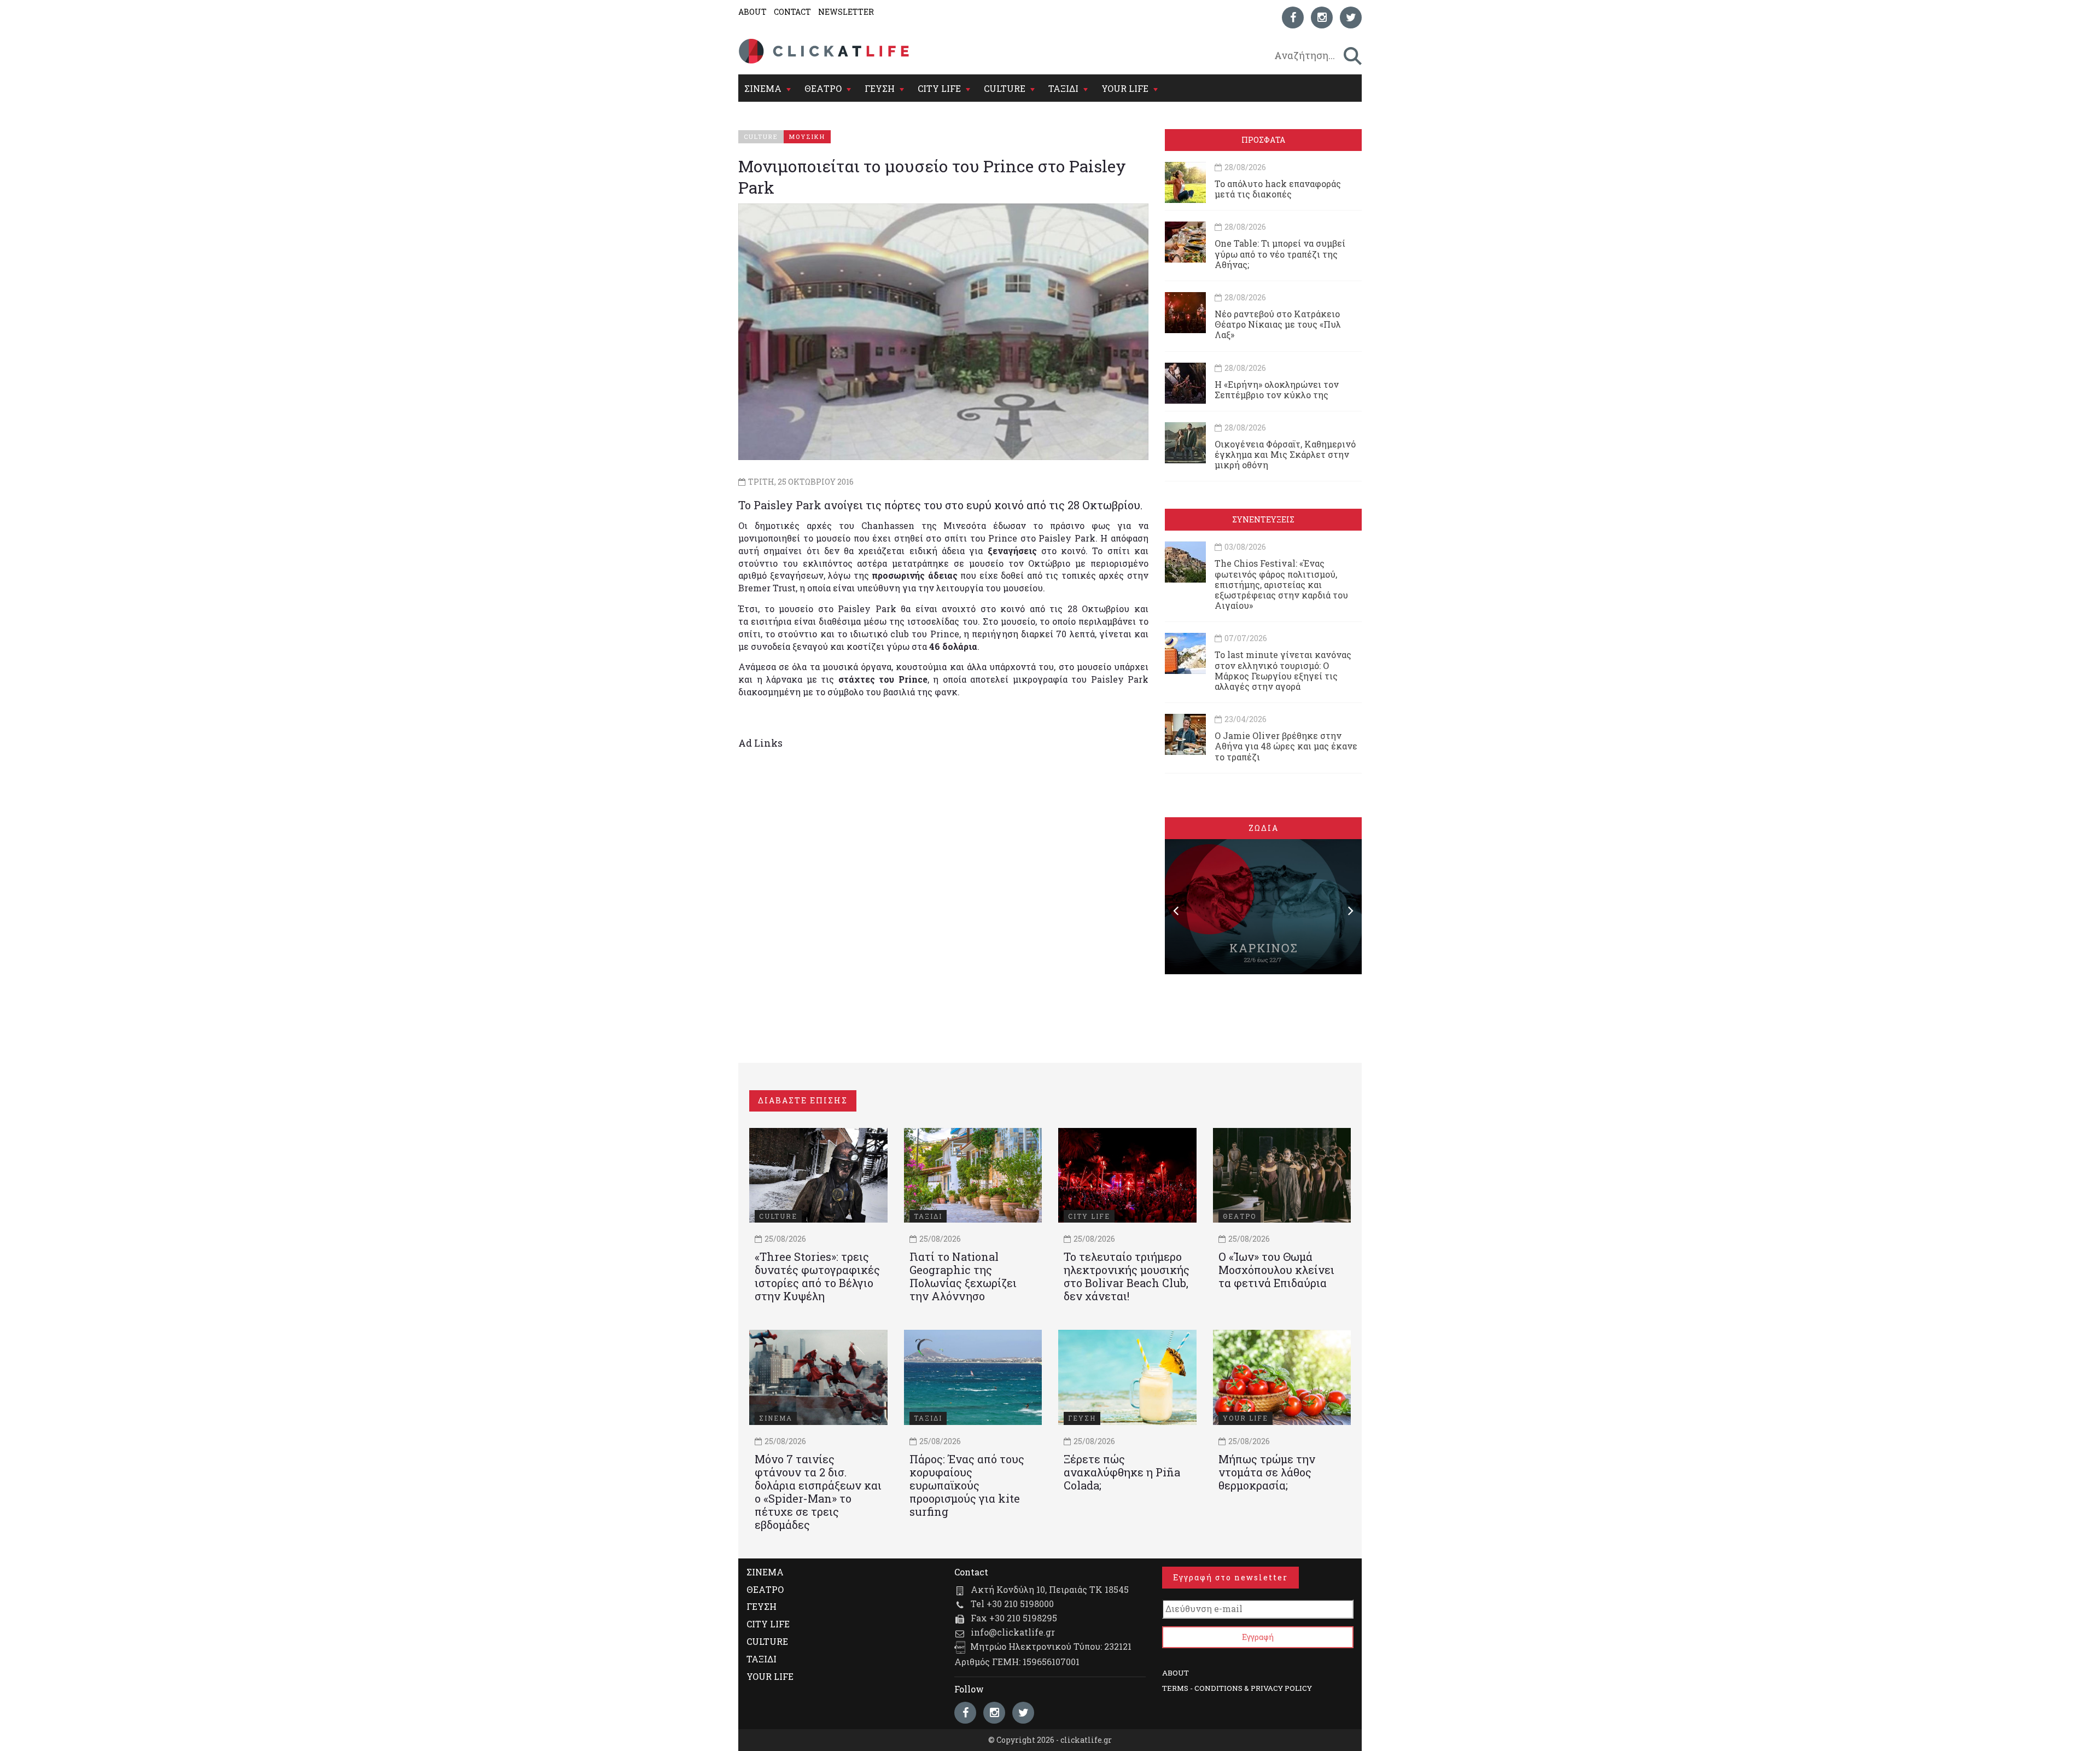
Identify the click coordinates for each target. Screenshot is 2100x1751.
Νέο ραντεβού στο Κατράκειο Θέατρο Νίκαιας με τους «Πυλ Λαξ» (1278, 324)
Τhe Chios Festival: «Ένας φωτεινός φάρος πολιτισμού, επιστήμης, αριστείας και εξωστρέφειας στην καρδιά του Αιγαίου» (1281, 584)
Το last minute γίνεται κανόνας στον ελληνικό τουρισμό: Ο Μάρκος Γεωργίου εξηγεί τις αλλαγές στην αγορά (1283, 670)
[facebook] (1293, 18)
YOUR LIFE (1125, 88)
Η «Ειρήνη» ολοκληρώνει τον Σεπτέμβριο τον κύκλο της (1277, 389)
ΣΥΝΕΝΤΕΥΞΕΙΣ (1263, 519)
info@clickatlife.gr (1013, 1632)
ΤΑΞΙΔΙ (1063, 88)
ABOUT (752, 12)
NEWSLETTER (846, 12)
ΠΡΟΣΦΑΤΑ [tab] (1263, 140)
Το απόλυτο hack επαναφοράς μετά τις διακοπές (1278, 189)
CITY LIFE (939, 88)
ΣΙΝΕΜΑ (763, 88)
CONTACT (792, 12)
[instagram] (1322, 18)
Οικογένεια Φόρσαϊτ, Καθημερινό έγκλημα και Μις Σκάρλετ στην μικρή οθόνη (1285, 454)
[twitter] (1351, 18)
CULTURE (1005, 88)
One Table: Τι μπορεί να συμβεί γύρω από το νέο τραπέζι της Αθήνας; (1280, 254)
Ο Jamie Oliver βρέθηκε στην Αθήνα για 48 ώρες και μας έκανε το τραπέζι (1286, 746)
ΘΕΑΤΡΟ (823, 88)
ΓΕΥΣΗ (880, 88)
